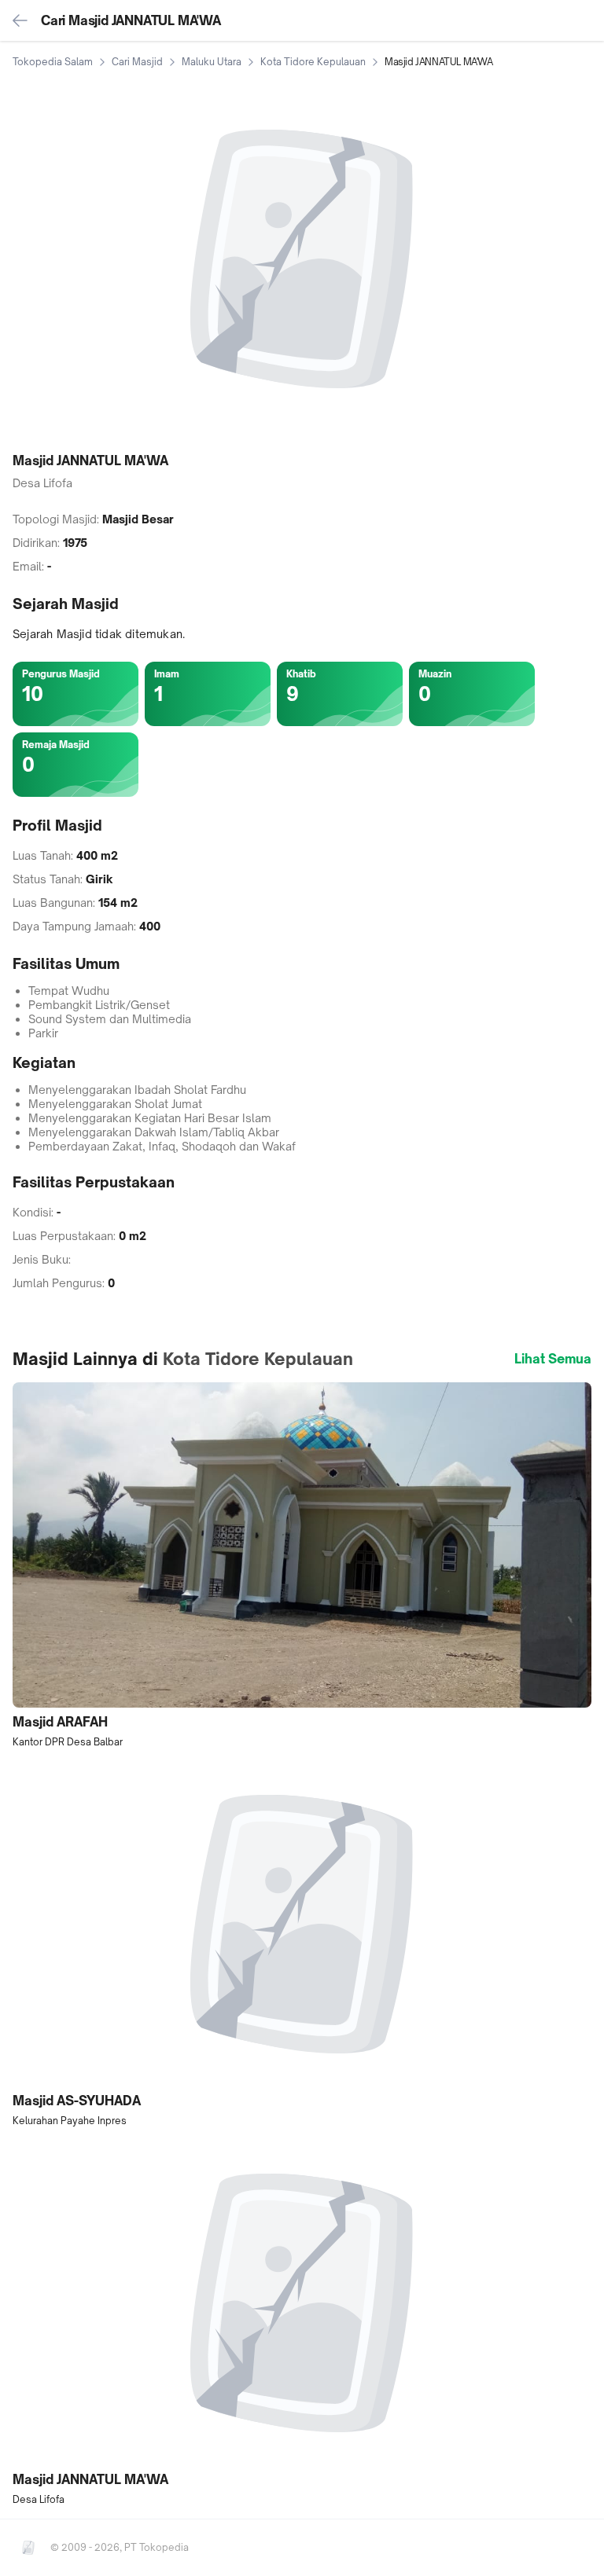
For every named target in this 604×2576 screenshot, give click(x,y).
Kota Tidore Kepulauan (313, 62)
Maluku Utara (212, 62)
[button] (302, 1565)
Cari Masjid (137, 62)
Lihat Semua (553, 1359)
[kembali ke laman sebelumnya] (20, 20)
